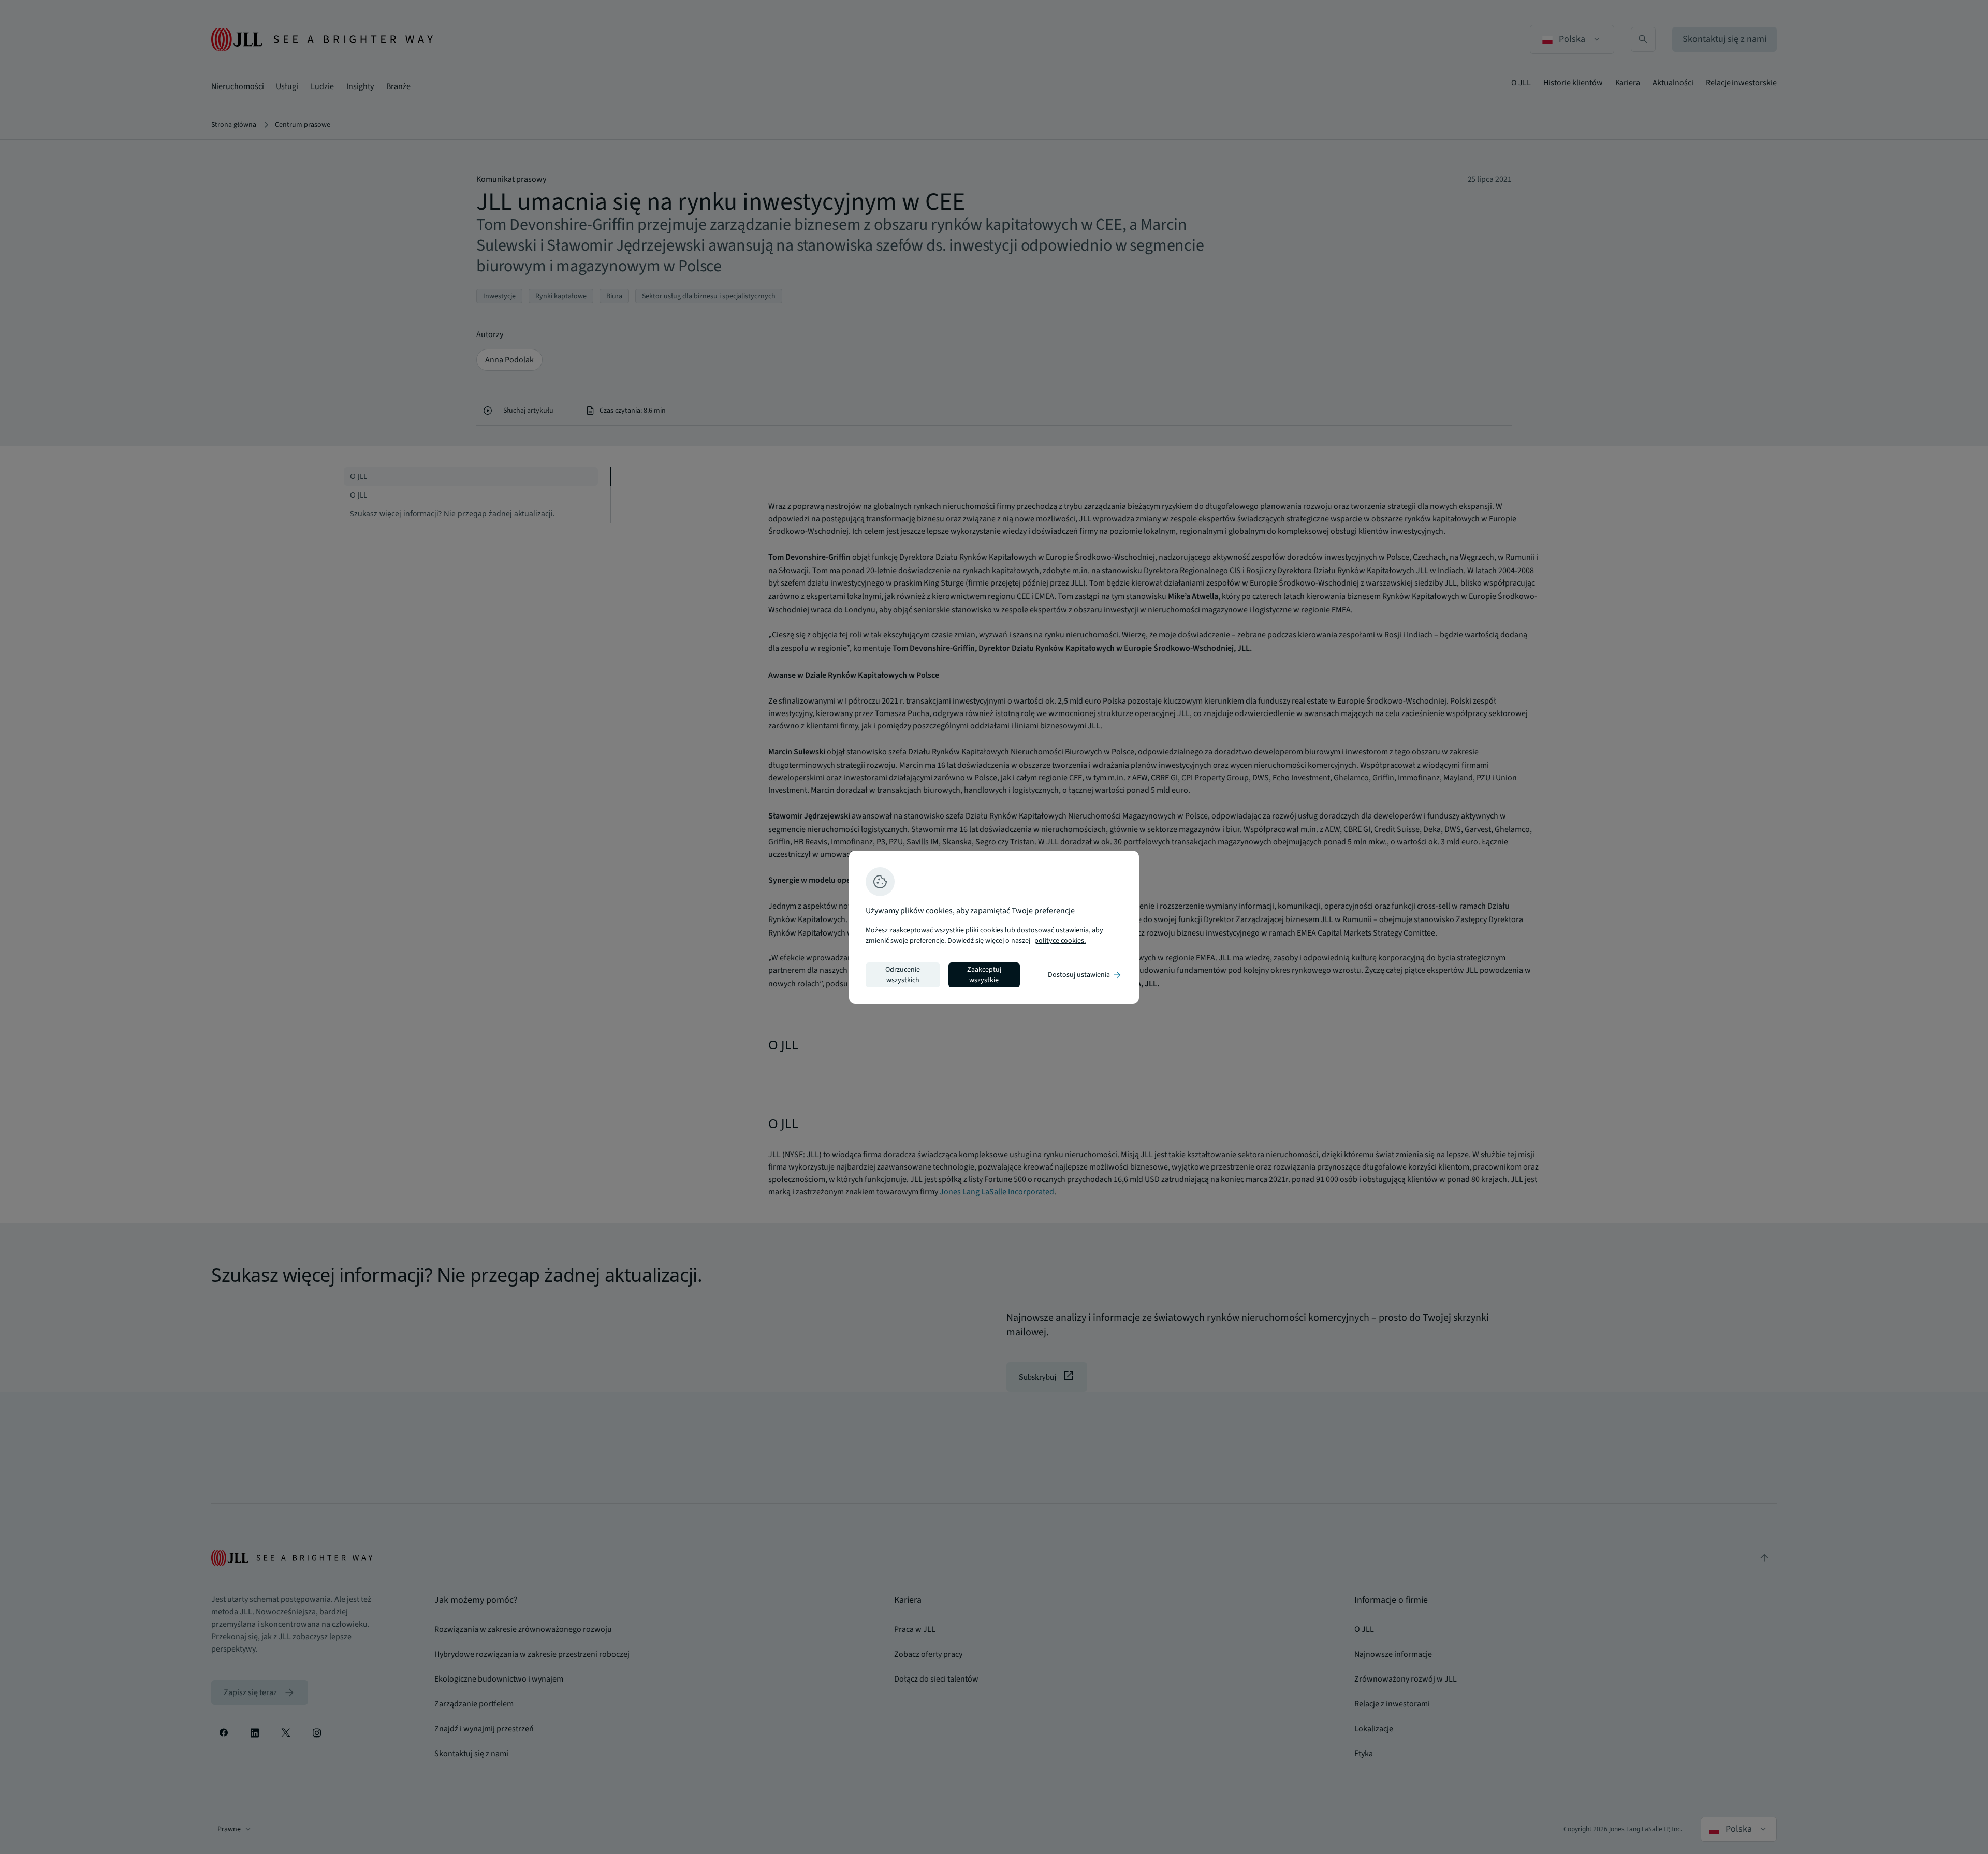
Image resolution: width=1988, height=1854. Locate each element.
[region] (994, 927)
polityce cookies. (1060, 941)
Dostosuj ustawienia (1085, 975)
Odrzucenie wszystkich (903, 975)
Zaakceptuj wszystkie (984, 975)
